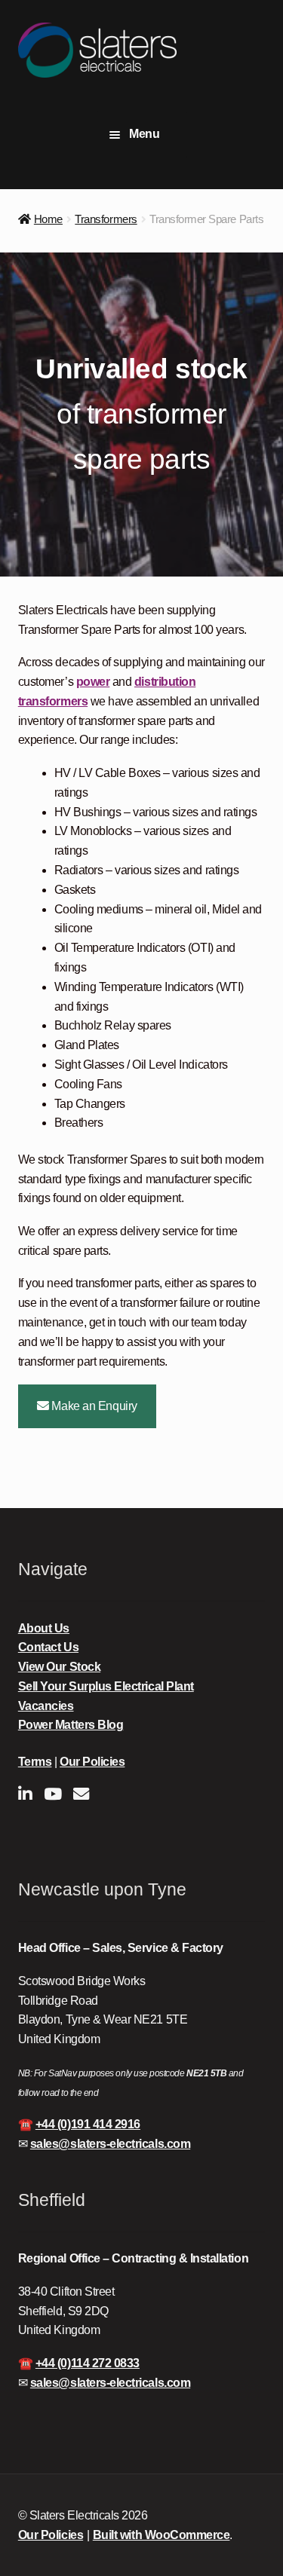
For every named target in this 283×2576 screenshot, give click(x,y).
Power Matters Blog (71, 1725)
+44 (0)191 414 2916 (88, 2124)
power (93, 682)
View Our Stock (59, 1667)
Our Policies (92, 1762)
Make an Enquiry (93, 1406)
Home (48, 219)
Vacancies (46, 1706)
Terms (35, 1762)
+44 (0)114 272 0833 (88, 2363)
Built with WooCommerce (161, 2535)
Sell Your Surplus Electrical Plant (106, 1686)
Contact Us (48, 1647)
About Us (44, 1628)
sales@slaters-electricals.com (110, 2144)
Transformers (106, 219)
